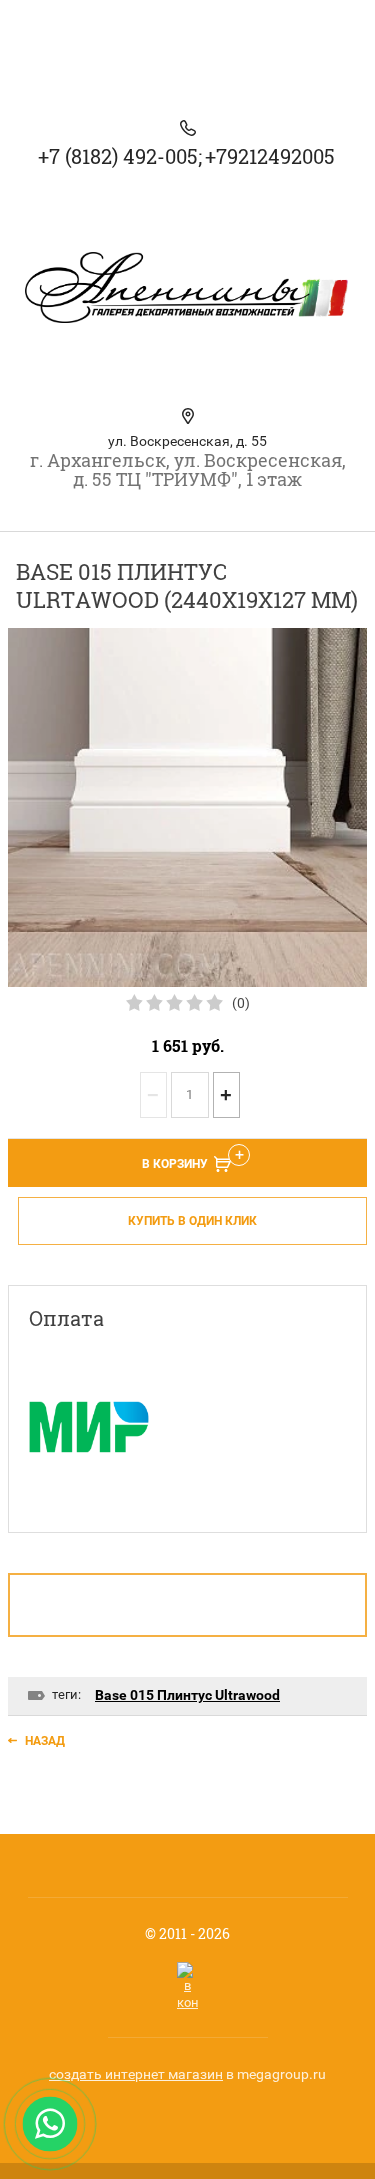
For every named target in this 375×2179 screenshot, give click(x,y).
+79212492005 (270, 156)
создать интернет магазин (136, 2074)
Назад (45, 1741)
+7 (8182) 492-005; (120, 156)
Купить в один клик (192, 1221)
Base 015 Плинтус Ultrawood (187, 1695)
